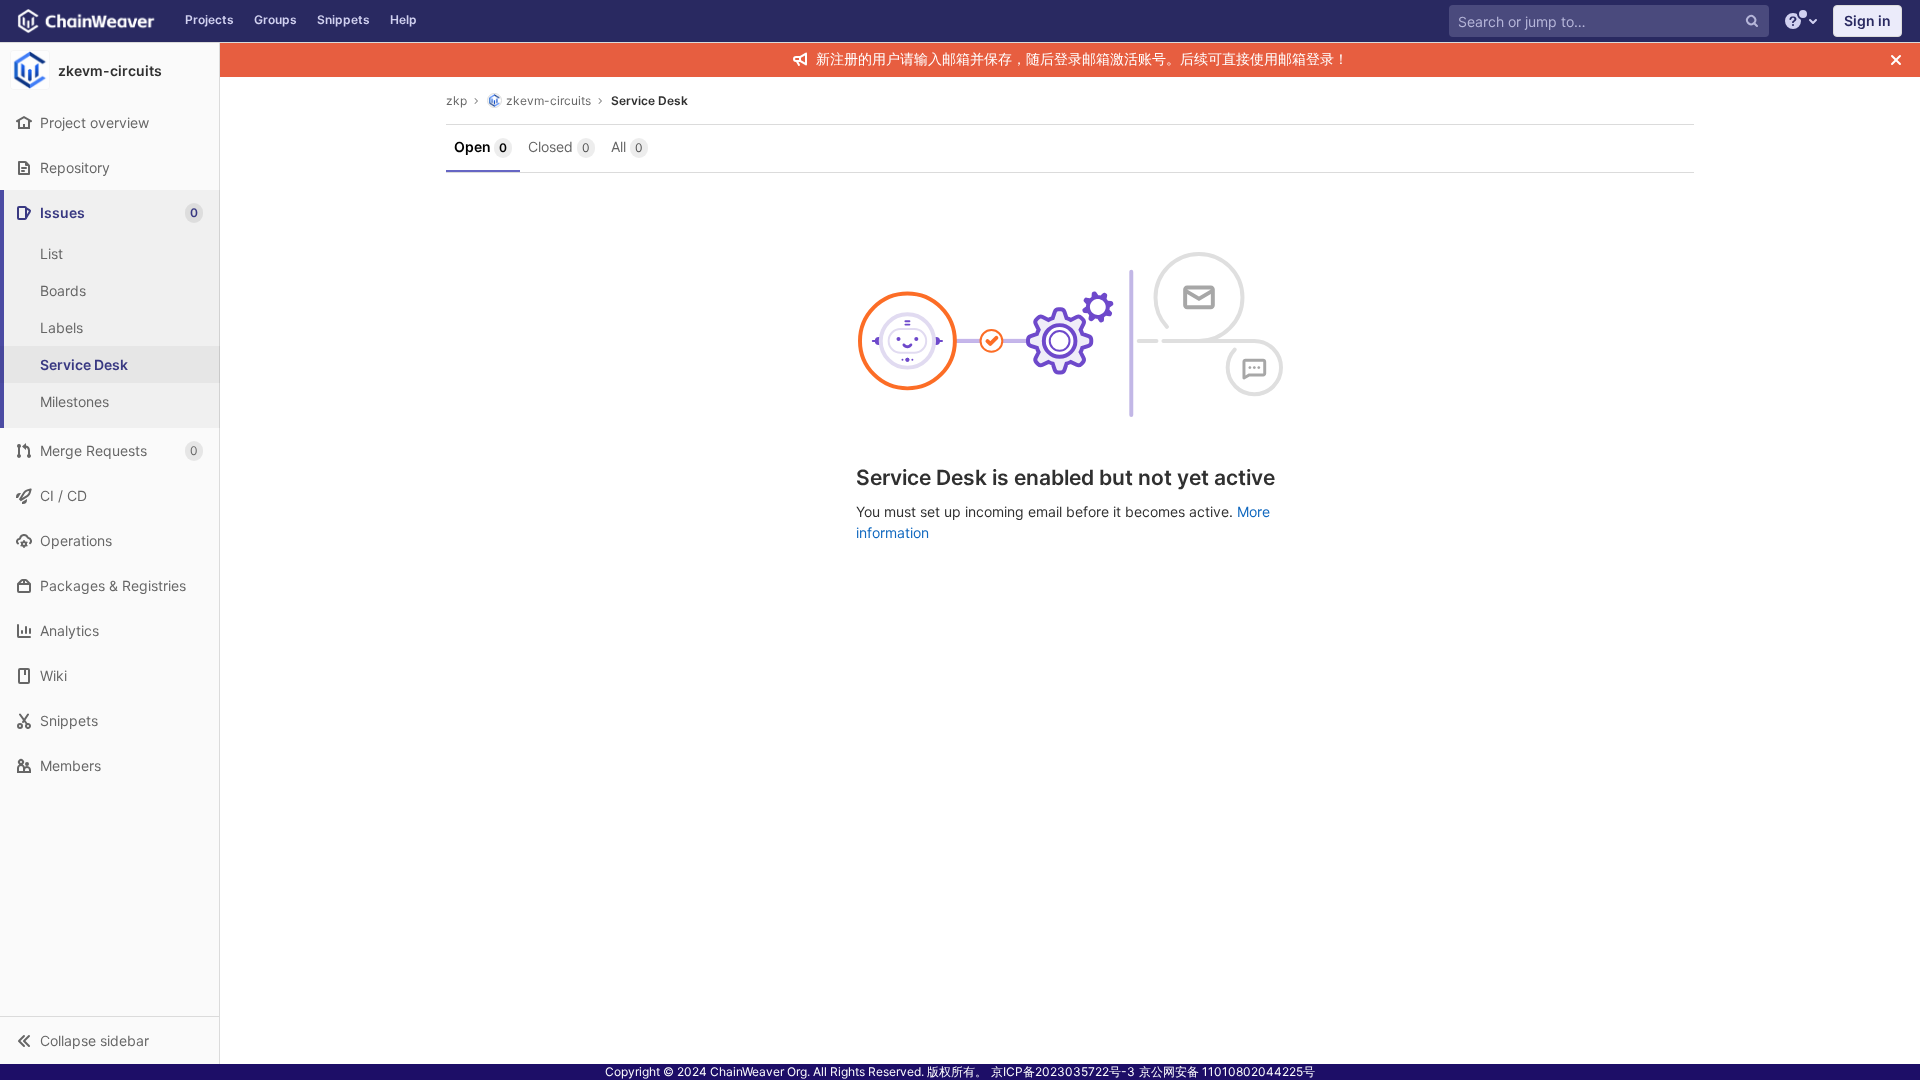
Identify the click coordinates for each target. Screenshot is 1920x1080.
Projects (209, 19)
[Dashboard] (87, 21)
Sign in (1867, 20)
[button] (109, 1040)
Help (403, 19)
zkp (456, 100)
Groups (275, 19)
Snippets (343, 19)
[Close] (1896, 60)
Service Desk (84, 364)
